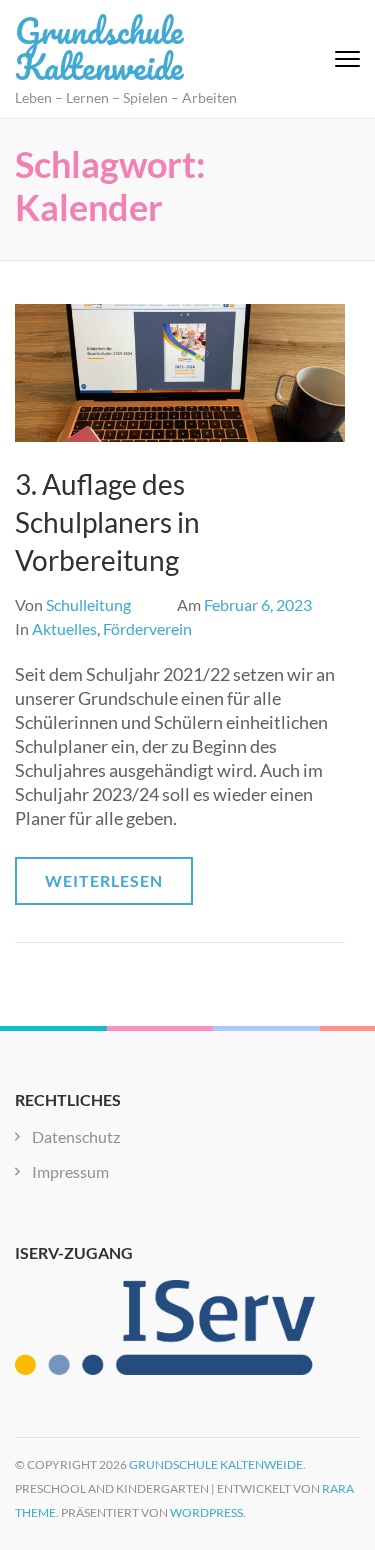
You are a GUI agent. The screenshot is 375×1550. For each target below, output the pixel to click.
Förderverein (147, 628)
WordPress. (208, 1512)
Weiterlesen (104, 880)
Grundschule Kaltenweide (99, 48)
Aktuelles (64, 628)
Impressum (70, 1171)
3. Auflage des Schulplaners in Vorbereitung (107, 522)
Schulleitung (88, 604)
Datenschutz (76, 1136)
